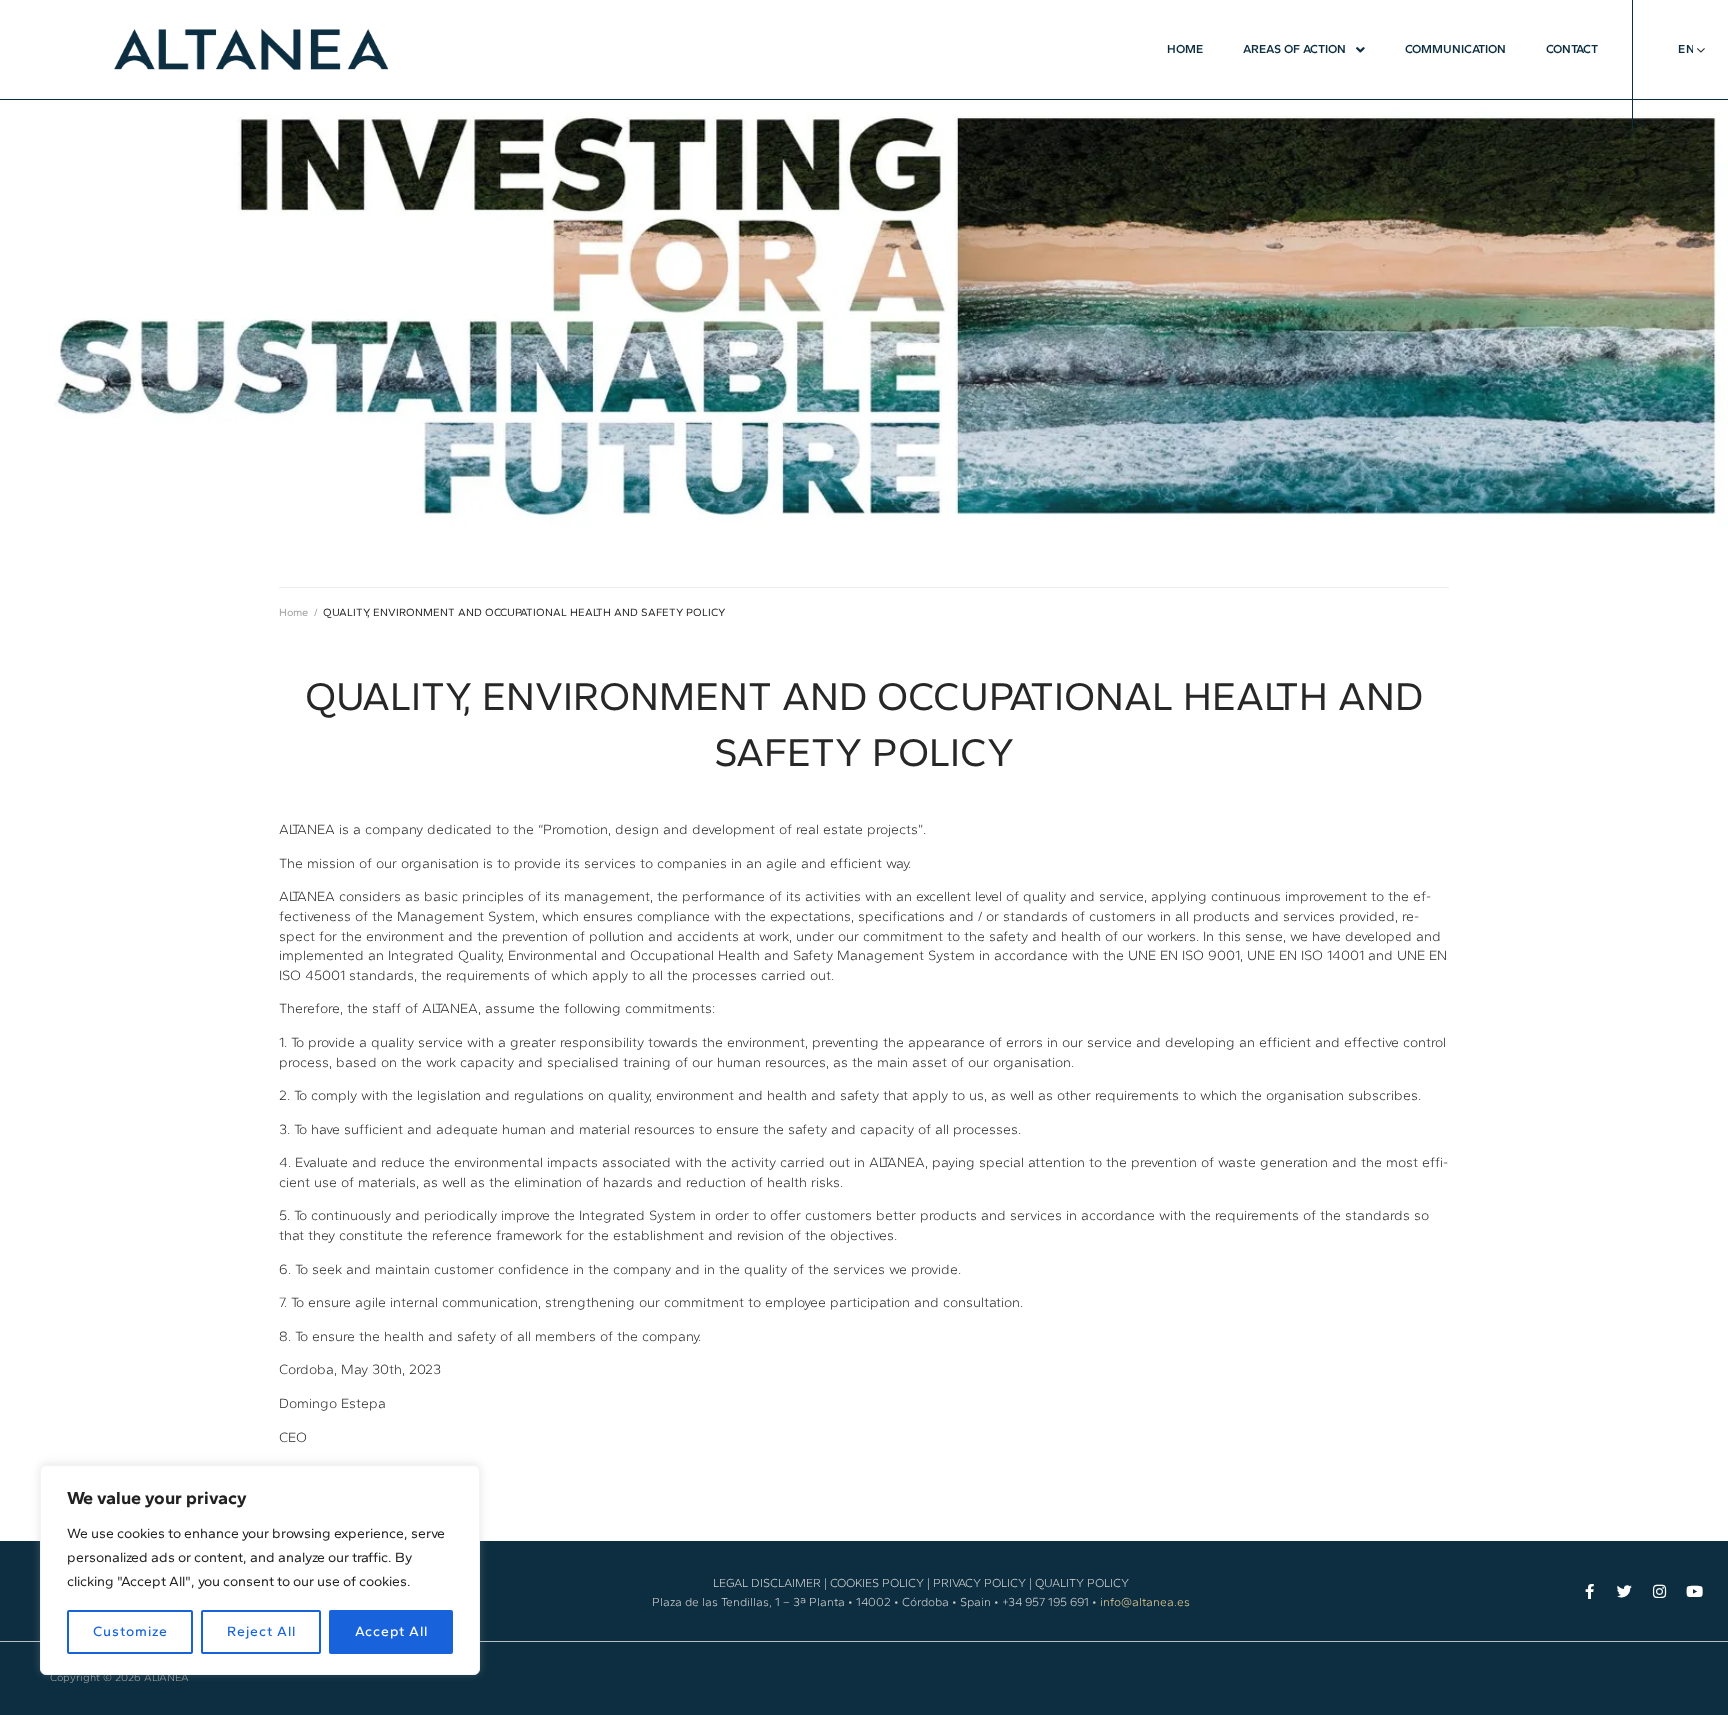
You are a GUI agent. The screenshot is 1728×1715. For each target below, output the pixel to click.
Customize (130, 1631)
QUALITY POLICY (1082, 1583)
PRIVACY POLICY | (982, 1583)
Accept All (391, 1631)
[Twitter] (1624, 1591)
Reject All (261, 1631)
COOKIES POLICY (877, 1583)
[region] (260, 1570)
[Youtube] (1694, 1591)
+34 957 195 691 (1045, 1602)
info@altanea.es (1145, 1602)
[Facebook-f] (1589, 1591)
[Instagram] (1659, 1591)
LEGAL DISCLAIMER (767, 1583)
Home (293, 612)
